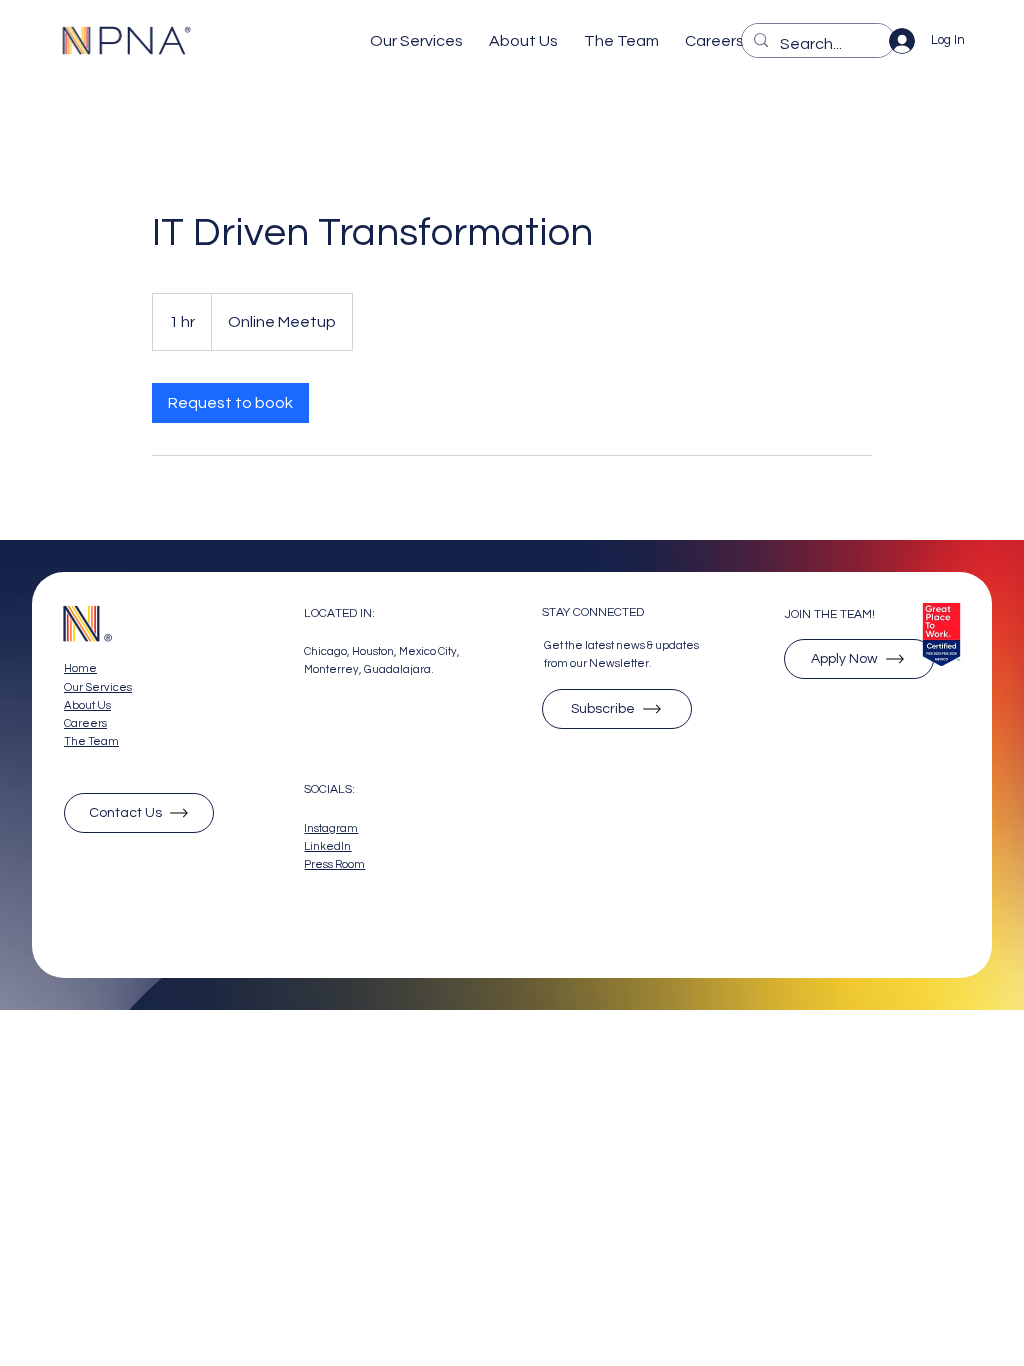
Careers (85, 723)
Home (80, 668)
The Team (91, 741)
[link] (230, 403)
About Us (87, 705)
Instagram (331, 828)
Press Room (334, 864)
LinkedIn (327, 846)
